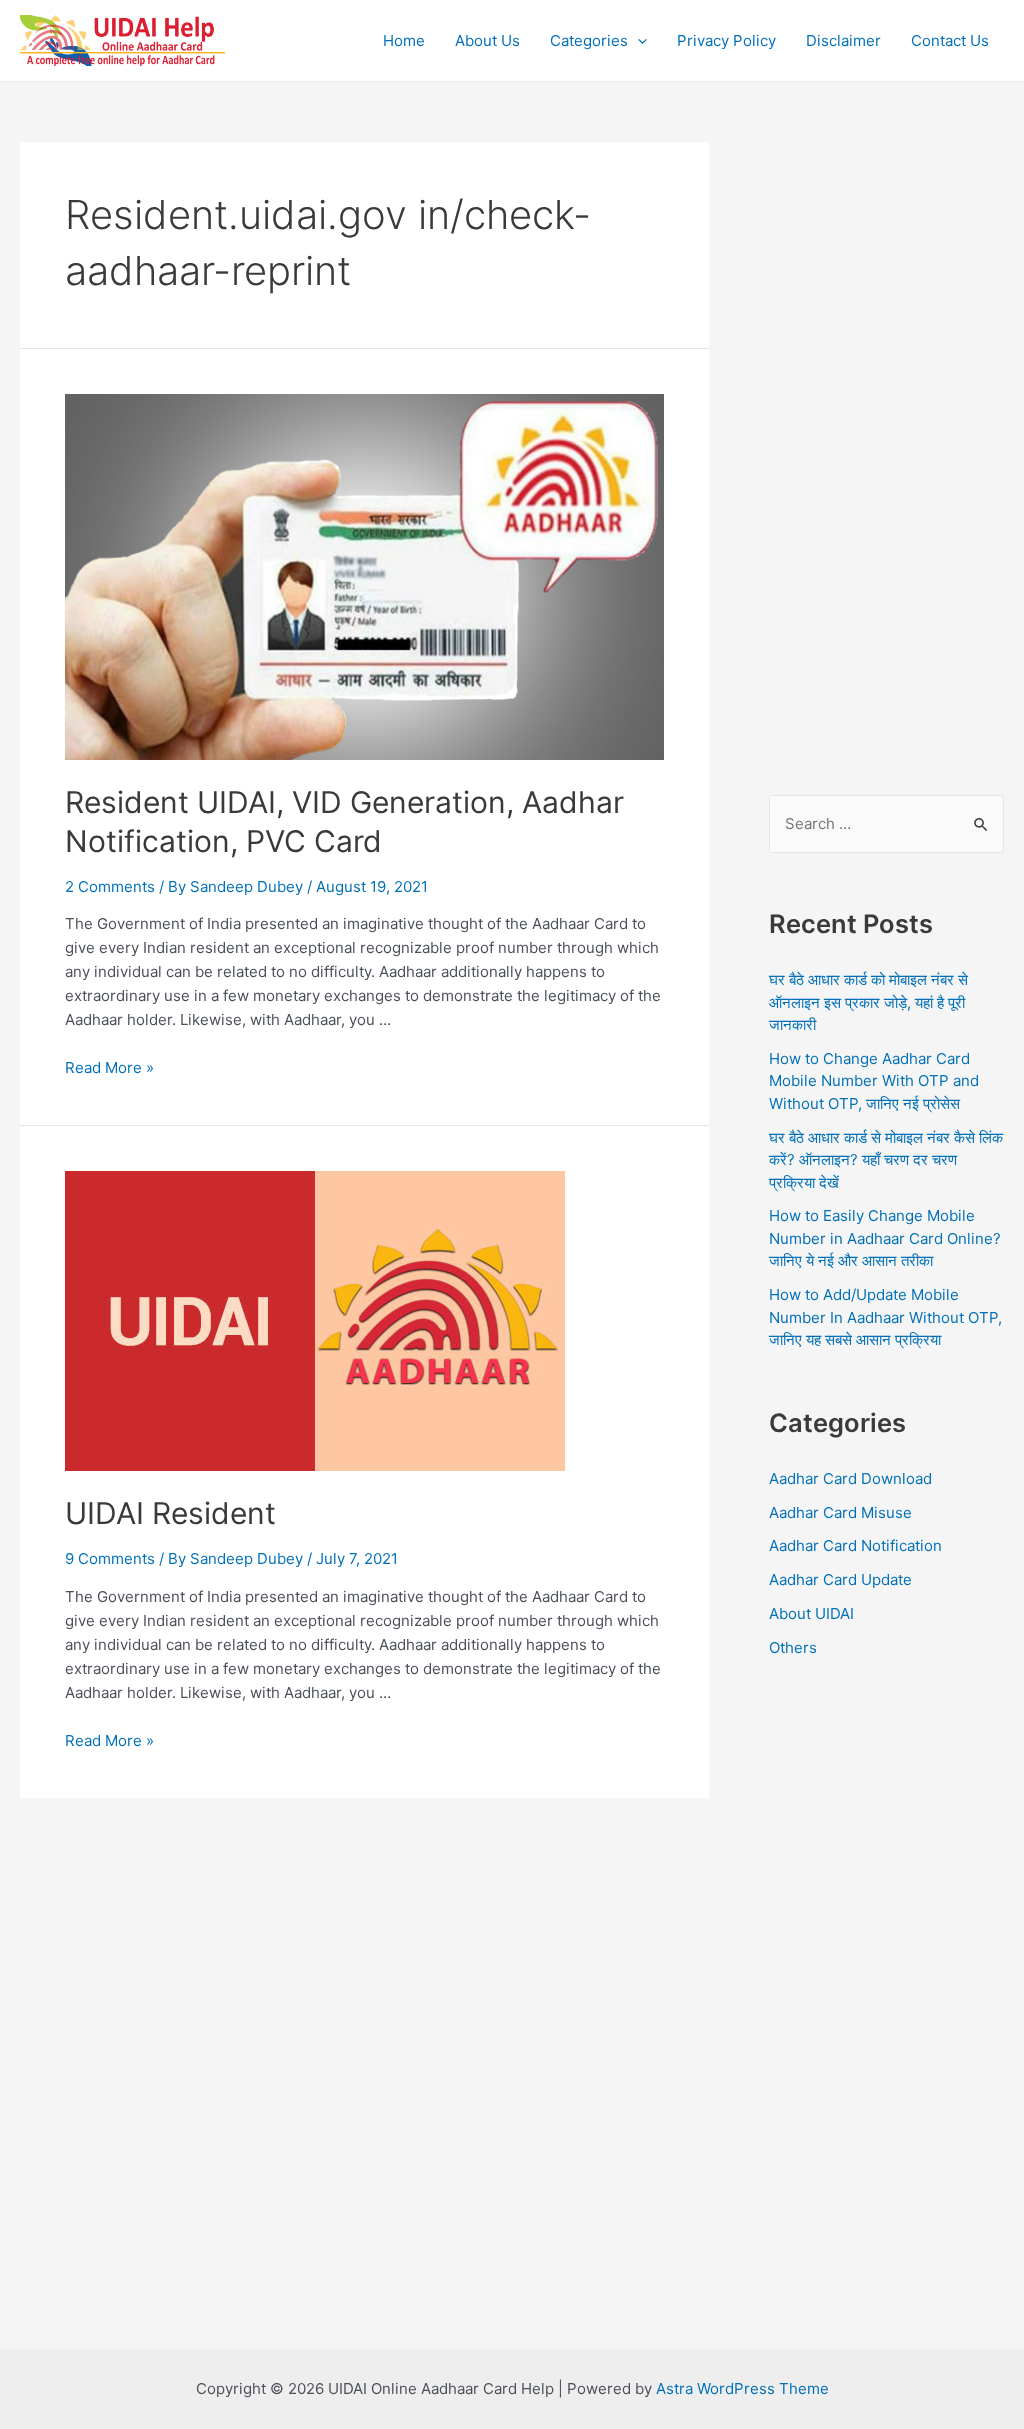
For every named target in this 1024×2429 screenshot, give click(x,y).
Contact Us (950, 40)
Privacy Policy (726, 40)
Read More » (109, 1067)
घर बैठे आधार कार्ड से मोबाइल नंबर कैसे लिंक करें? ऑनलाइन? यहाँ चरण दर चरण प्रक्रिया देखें (886, 1160)
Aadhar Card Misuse (840, 1512)
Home (404, 40)
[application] (637, 41)
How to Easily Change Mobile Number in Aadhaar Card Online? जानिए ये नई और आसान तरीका (885, 1238)
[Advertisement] (886, 442)
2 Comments (110, 886)
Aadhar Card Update (840, 1579)
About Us (487, 40)
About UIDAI (811, 1613)
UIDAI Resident (170, 1513)
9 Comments (110, 1558)
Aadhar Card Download (850, 1478)
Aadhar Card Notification (855, 1545)
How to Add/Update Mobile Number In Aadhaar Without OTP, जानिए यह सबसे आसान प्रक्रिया (885, 1317)
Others (793, 1647)
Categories (589, 40)
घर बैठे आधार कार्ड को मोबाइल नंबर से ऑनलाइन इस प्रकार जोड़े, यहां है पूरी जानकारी (868, 1002)
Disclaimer (843, 40)
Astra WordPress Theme (742, 2388)
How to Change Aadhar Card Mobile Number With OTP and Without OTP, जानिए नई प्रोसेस (874, 1081)
